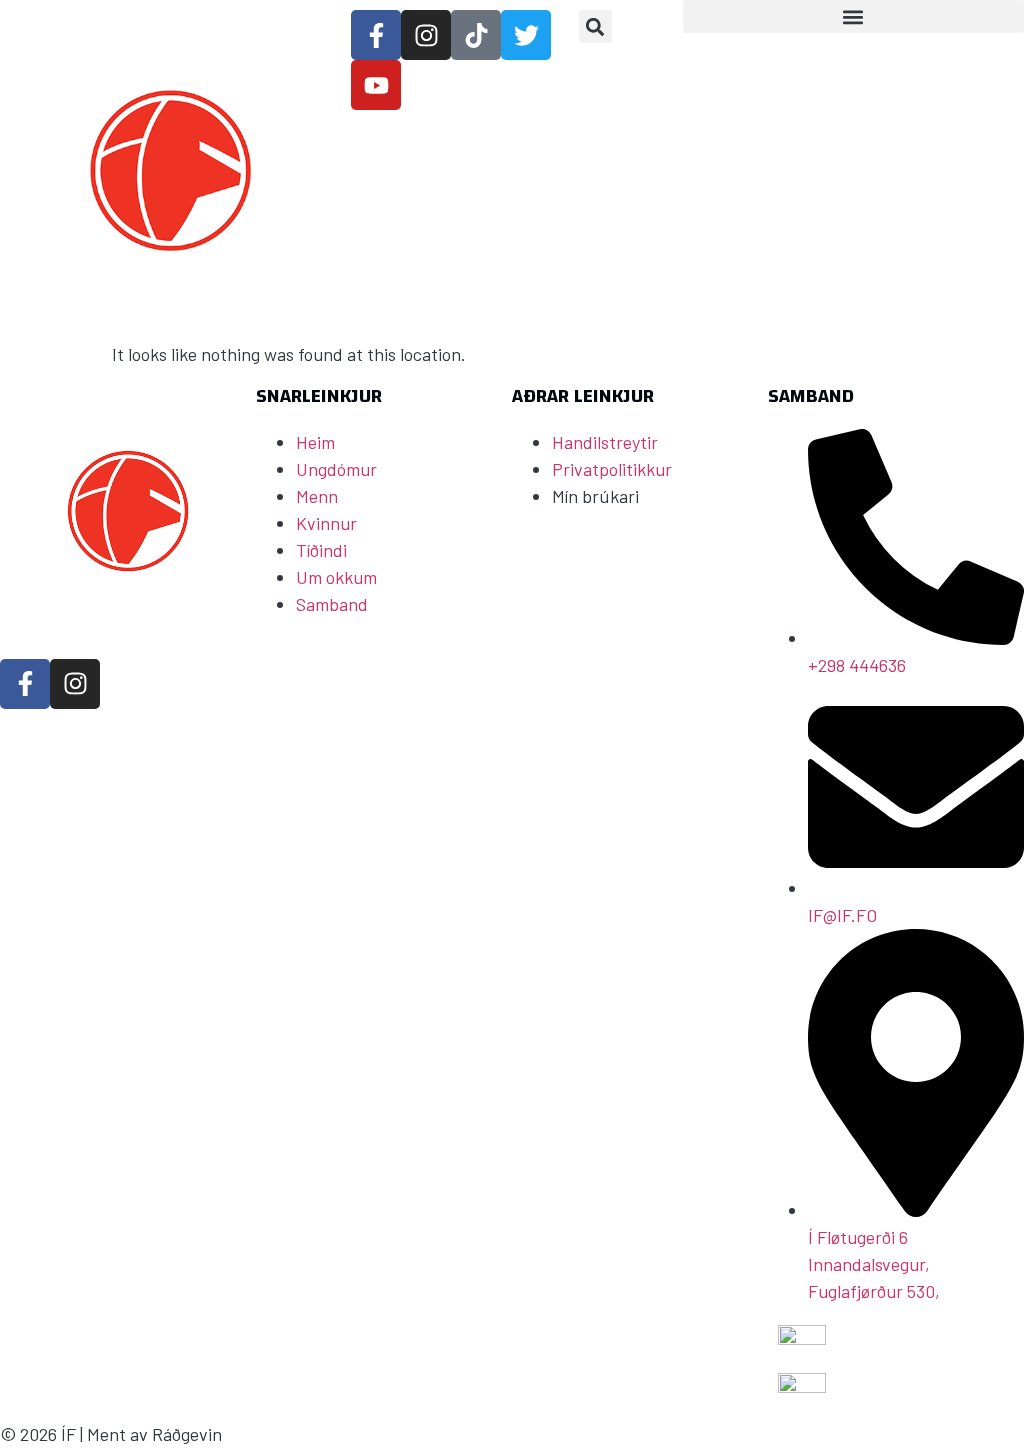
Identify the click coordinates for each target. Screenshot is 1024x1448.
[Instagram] (75, 684)
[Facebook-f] (25, 684)
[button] (595, 26)
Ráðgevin (187, 1434)
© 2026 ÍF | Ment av (76, 1434)
